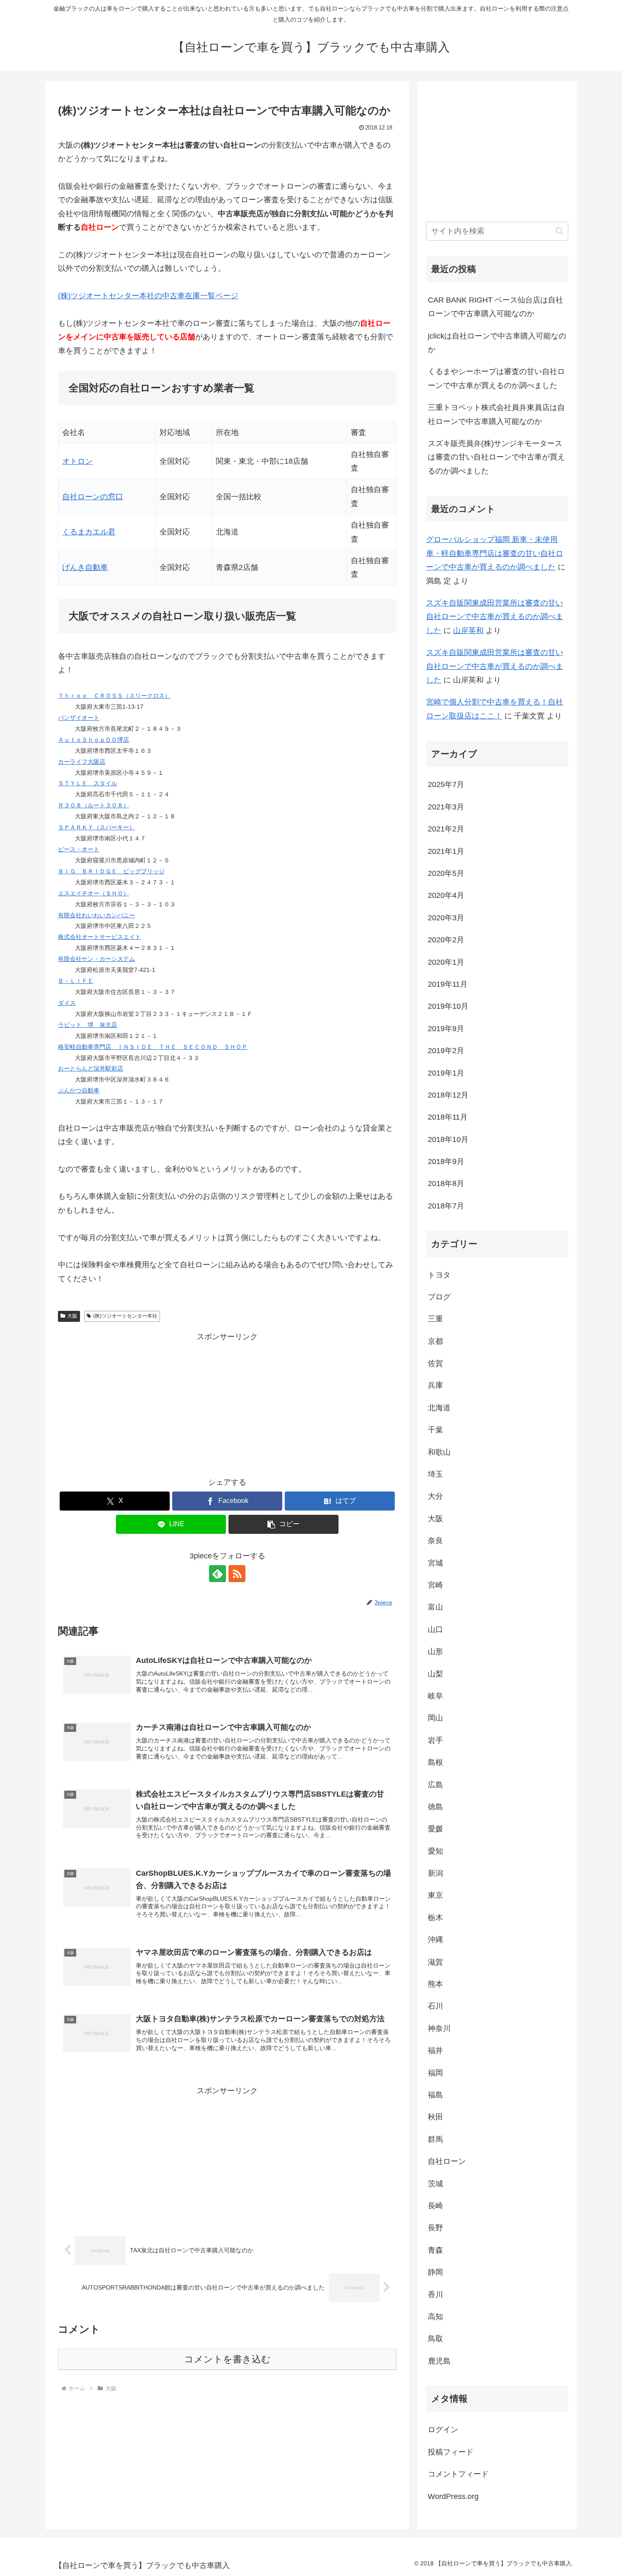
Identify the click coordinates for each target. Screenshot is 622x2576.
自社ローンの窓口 (93, 497)
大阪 (72, 1316)
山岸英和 (468, 630)
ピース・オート (79, 849)
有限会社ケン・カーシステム (96, 959)
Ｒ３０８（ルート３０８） (94, 805)
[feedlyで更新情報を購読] (217, 1574)
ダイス (67, 1003)
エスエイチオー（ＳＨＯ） (94, 893)
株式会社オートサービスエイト (99, 937)
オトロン (77, 461)
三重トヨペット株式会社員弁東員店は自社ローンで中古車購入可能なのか (496, 414)
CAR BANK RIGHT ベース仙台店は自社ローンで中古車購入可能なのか (495, 307)
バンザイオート (79, 718)
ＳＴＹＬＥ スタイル (88, 783)
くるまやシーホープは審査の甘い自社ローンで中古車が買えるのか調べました (496, 378)
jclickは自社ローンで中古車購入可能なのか (497, 343)
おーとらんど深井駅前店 (91, 1068)
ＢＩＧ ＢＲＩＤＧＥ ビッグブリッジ (111, 871)
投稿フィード (451, 2452)
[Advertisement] (227, 1403)
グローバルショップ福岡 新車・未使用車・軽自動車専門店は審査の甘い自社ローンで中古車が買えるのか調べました (495, 553)
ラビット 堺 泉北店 (88, 1025)
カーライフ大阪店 (82, 762)
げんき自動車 (85, 567)
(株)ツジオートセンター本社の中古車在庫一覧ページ (148, 296)
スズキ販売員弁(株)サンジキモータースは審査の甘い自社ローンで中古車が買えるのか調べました (496, 457)
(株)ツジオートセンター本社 (125, 1316)
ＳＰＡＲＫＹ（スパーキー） (96, 827)
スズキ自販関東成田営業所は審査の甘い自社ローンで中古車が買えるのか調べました (495, 617)
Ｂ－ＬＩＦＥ (76, 981)
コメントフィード (458, 2474)
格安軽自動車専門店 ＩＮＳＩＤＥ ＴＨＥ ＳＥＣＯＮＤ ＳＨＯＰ (153, 1047)
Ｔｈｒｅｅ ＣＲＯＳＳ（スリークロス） (114, 696)
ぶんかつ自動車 (79, 1090)
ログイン (443, 2430)
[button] (283, 1524)
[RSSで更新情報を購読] (237, 1574)
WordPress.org (453, 2496)
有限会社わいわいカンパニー (96, 915)
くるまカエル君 (89, 532)
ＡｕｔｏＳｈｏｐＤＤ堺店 (94, 740)
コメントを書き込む (227, 2359)
